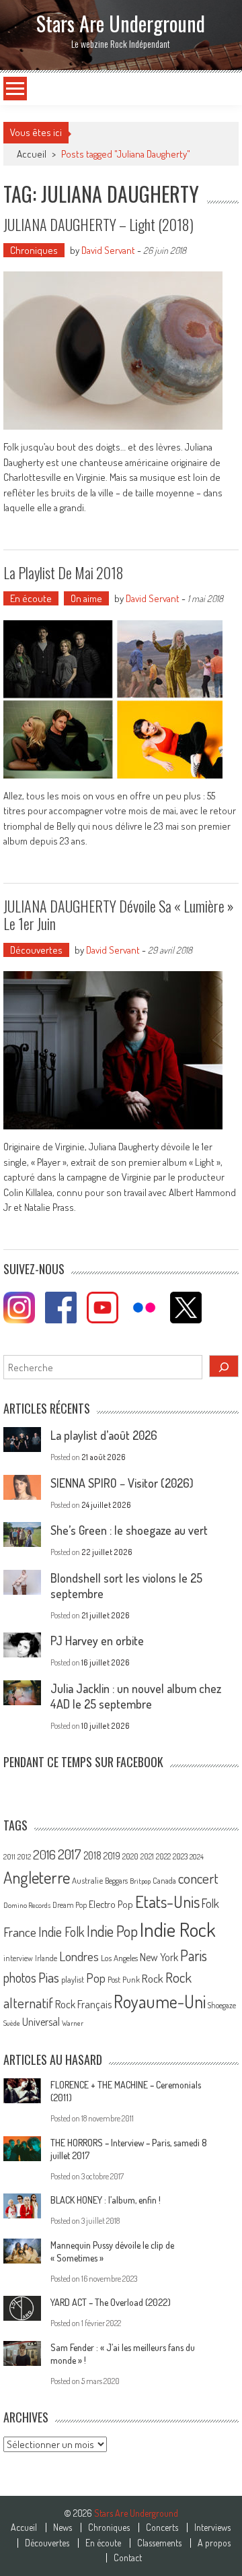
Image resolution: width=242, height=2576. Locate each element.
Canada (164, 1880)
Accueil (24, 2528)
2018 (92, 1855)
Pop (96, 1978)
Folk (210, 1903)
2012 (24, 1857)
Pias (49, 1977)
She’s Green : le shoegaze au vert (129, 1530)
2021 (147, 1856)
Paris (194, 1955)
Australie (87, 1880)
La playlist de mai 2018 (64, 572)
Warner (73, 2023)
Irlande (46, 1958)
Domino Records (27, 1905)
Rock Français (83, 2004)
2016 (44, 1854)
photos (20, 1978)
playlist (73, 1979)
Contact (128, 2558)
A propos (214, 2543)
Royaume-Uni (160, 2001)
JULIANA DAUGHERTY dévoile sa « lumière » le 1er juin (119, 915)
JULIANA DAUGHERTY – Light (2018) (98, 224)
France (20, 1932)
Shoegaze (222, 2005)
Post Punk (124, 1979)
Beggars (116, 1881)
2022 (163, 1856)
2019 (112, 1855)
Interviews (212, 2528)
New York (159, 1957)
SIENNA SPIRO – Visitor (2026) (122, 1483)
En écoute (31, 598)
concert (198, 1878)
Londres (79, 1956)
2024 (197, 1857)
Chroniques (34, 250)
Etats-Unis (167, 1902)
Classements (159, 2543)
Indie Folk (62, 1932)
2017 (70, 1854)
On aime (86, 598)
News (63, 2528)
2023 (180, 1856)
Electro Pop (111, 1904)
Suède (12, 2023)
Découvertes (36, 950)
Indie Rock (178, 1929)
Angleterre (37, 1877)
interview (18, 1958)
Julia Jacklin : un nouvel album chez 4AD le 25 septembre (136, 1696)
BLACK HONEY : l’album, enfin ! (106, 2200)
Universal (41, 2022)
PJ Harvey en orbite (97, 1641)
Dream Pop (70, 1905)
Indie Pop (112, 1931)
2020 (130, 1856)
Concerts (162, 2528)
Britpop (140, 1881)
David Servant (108, 250)
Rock (153, 1978)
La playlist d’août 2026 (104, 1435)
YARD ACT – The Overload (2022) (111, 2302)
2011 (9, 1857)
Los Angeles (119, 1958)
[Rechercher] (224, 1366)
